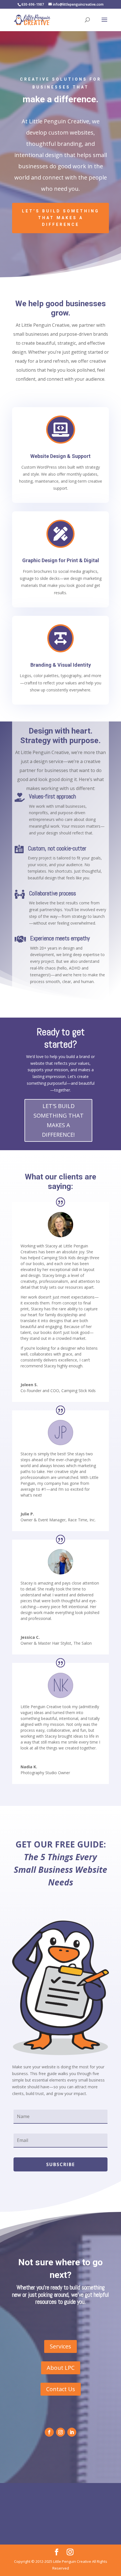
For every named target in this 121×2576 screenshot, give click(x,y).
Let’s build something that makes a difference (61, 218)
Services (60, 2346)
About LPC (61, 2368)
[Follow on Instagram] (60, 2432)
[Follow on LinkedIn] (72, 2432)
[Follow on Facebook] (49, 2432)
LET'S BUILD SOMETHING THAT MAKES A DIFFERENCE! (59, 1120)
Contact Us (61, 2389)
